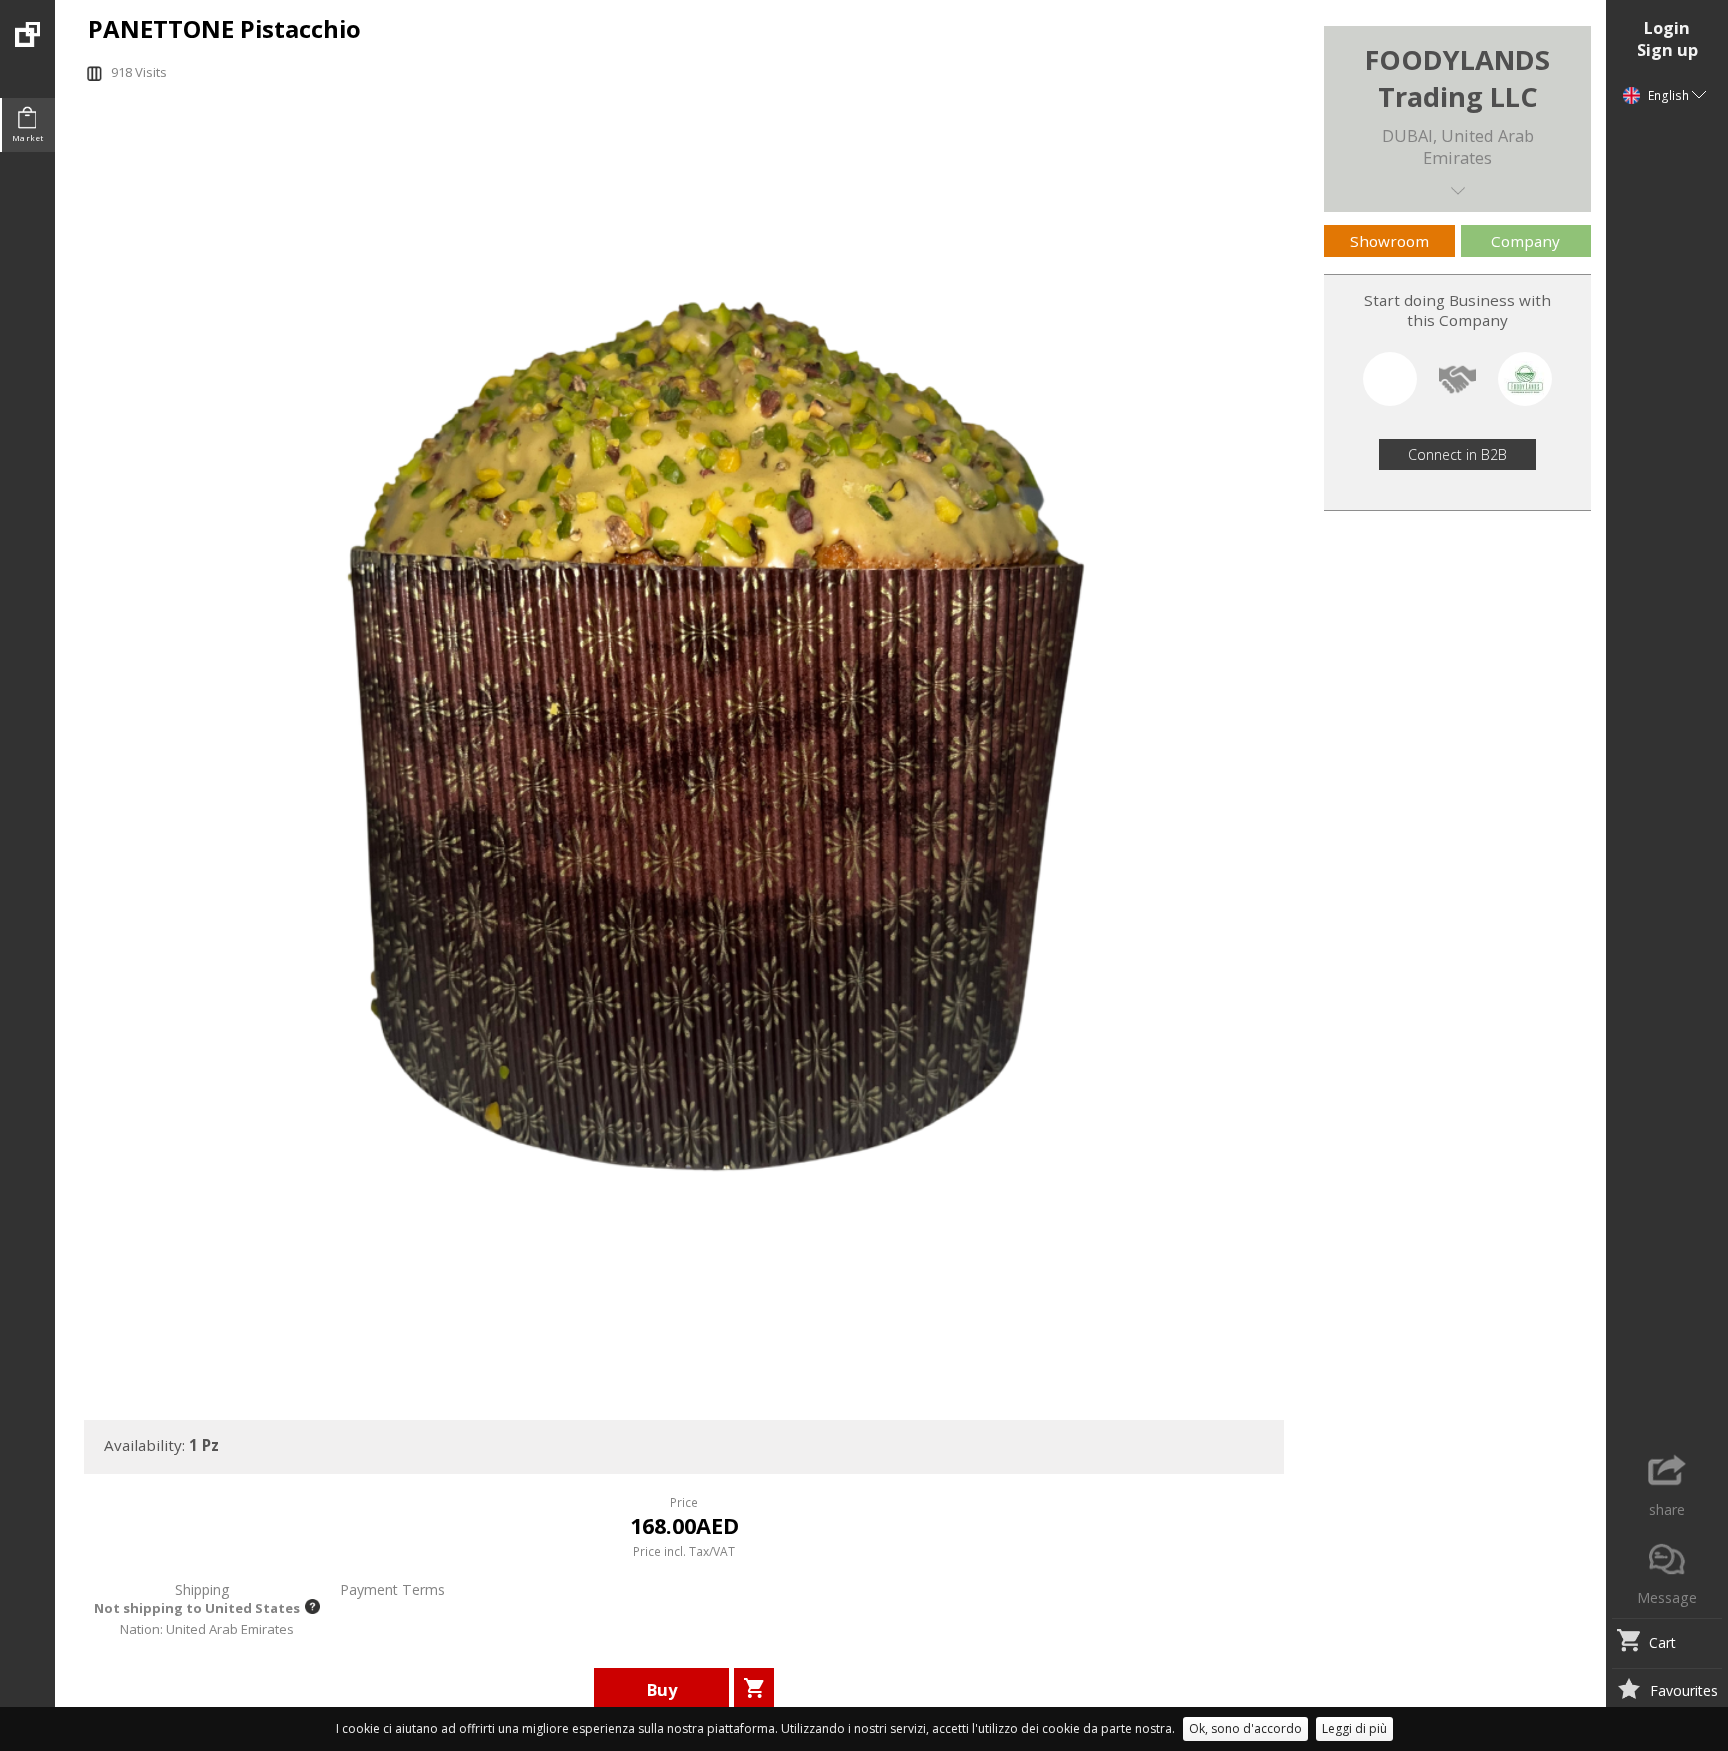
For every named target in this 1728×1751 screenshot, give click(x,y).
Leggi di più (1354, 1728)
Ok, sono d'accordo (1245, 1728)
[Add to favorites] (1628, 1691)
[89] (27, 23)
